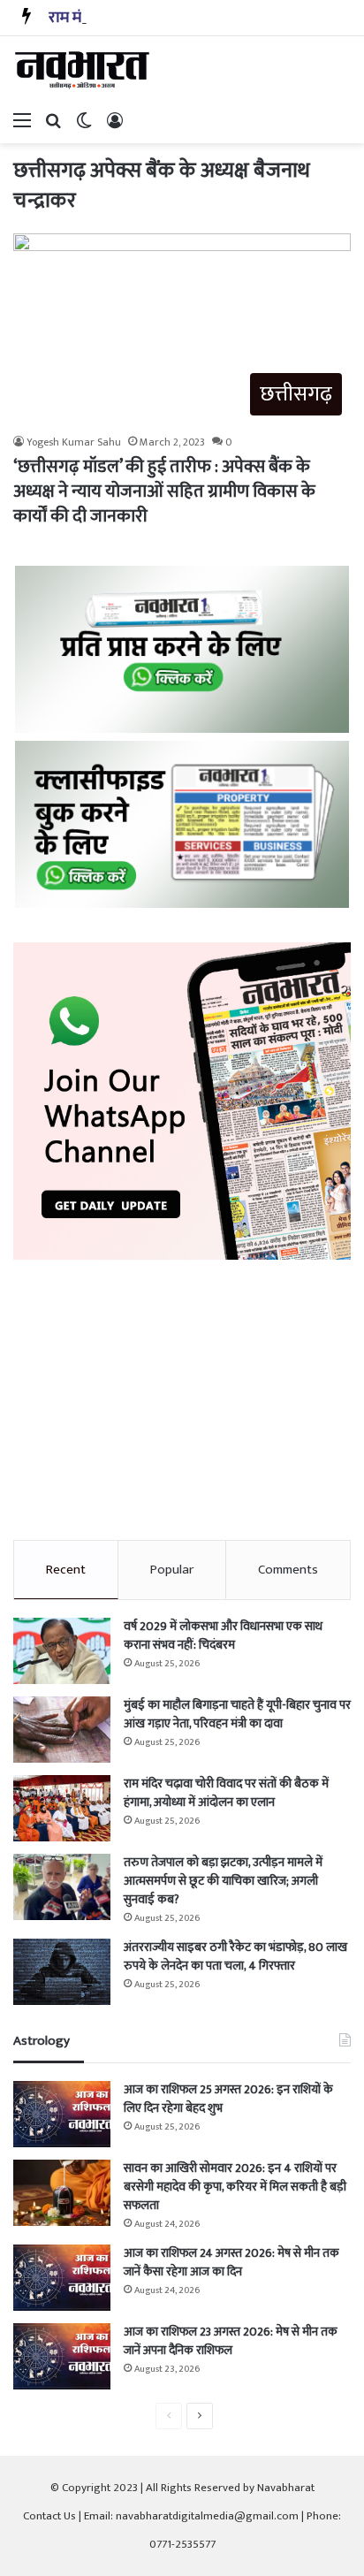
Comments (288, 1570)
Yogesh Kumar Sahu (74, 442)
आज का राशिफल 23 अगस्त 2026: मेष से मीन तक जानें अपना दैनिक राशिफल (231, 2341)
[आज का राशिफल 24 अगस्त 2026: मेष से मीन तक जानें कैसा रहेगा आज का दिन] (62, 2278)
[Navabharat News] (84, 70)
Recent (66, 1570)
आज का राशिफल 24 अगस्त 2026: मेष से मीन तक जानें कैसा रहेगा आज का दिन (231, 2262)
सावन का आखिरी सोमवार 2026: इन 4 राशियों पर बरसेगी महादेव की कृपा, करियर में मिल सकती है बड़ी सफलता (235, 2187)
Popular (172, 1570)
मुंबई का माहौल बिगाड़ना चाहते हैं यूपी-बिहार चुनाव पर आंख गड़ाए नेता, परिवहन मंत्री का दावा (237, 1714)
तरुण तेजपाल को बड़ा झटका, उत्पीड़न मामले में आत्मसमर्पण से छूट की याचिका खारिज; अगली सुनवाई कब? (223, 1881)
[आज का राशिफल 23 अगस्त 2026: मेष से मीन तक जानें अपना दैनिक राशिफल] (62, 2356)
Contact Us (49, 2516)
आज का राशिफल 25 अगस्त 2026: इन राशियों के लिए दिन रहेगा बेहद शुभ (228, 2099)
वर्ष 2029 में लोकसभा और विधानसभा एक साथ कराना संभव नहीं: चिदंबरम (223, 1635)
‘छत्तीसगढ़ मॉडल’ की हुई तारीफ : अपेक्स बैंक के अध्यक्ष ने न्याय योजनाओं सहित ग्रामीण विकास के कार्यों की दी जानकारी (164, 492)
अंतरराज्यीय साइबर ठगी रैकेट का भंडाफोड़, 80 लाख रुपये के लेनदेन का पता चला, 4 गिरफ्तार (235, 1956)
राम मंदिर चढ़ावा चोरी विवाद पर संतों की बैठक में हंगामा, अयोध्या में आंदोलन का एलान (226, 1793)
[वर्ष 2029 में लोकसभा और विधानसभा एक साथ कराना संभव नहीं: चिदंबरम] (62, 1651)
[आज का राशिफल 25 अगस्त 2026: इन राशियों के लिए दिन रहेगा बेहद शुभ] (62, 2114)
